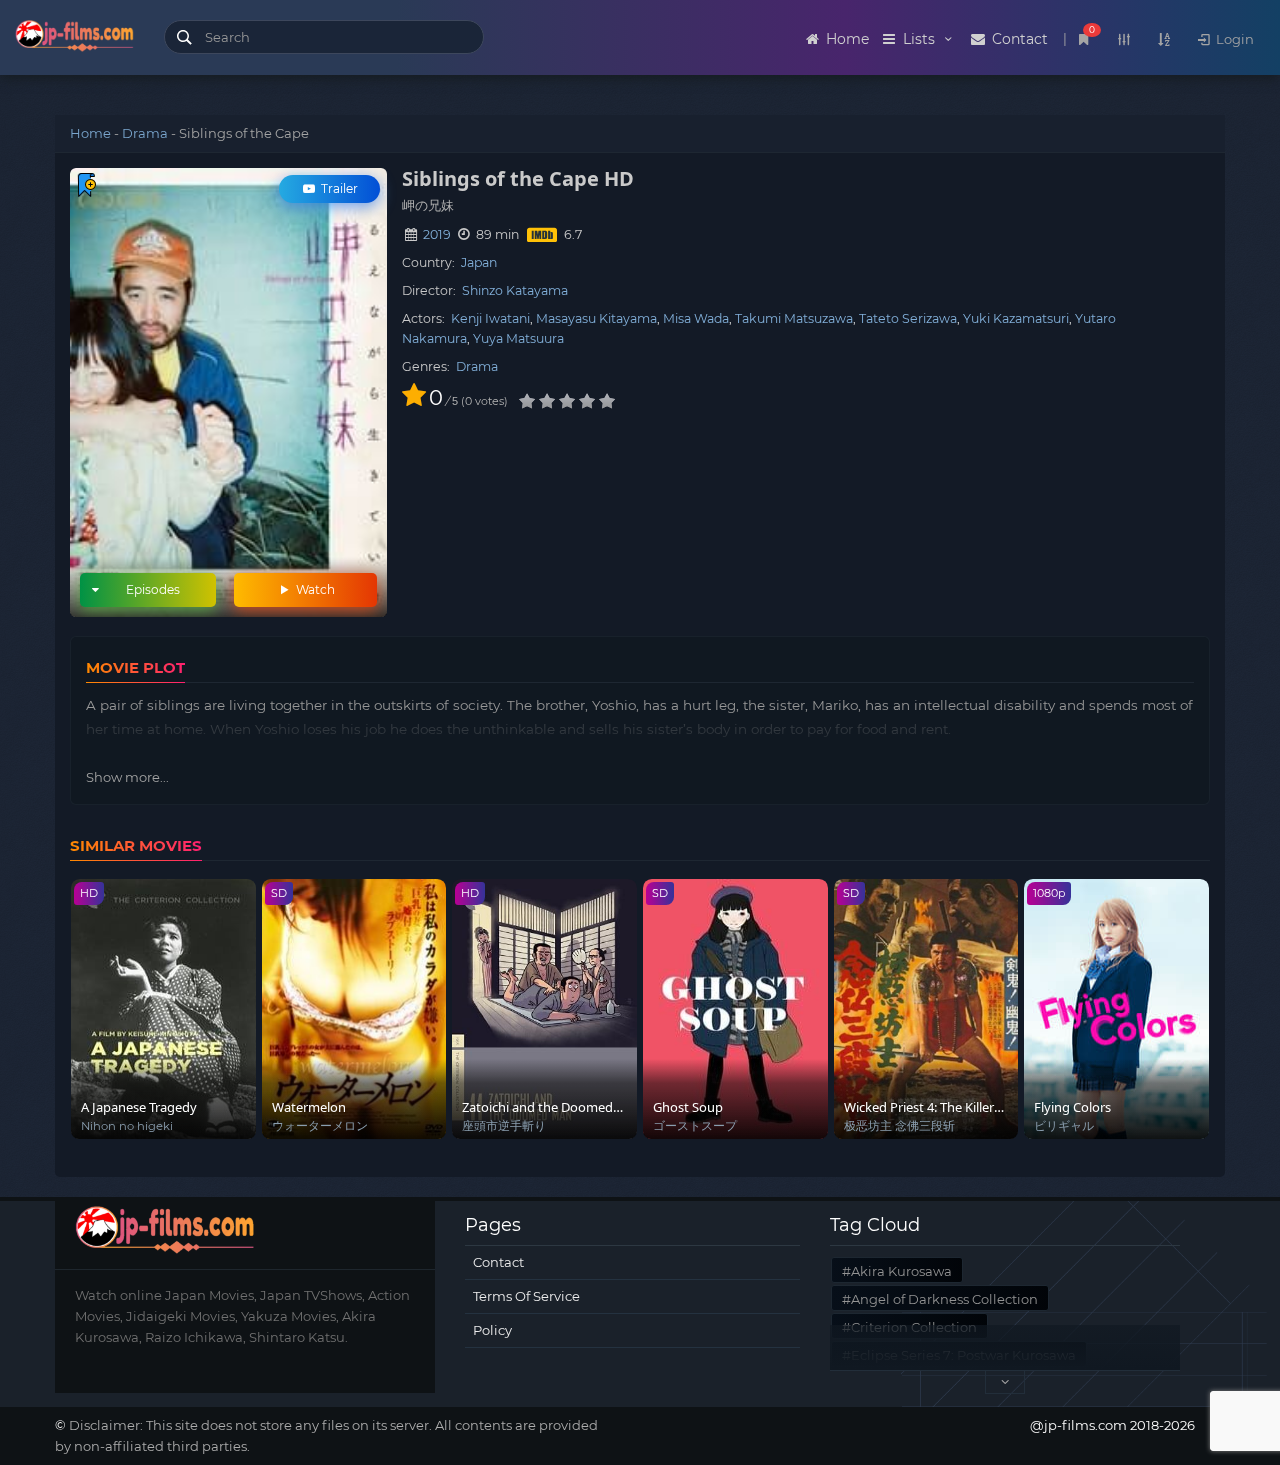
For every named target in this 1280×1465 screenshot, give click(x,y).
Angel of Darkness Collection (944, 1299)
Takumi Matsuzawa (794, 318)
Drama (145, 133)
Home (845, 39)
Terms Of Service (526, 1296)
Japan (479, 262)
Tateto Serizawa (908, 318)
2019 (437, 234)
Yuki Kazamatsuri (1016, 318)
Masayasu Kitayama (596, 318)
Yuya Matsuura (518, 338)
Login (1233, 39)
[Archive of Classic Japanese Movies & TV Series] (74, 40)
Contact (1018, 39)
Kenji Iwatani (490, 318)
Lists (919, 39)
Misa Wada (696, 318)
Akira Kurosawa (901, 1271)
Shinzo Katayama (515, 290)
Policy (492, 1330)
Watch (314, 589)
